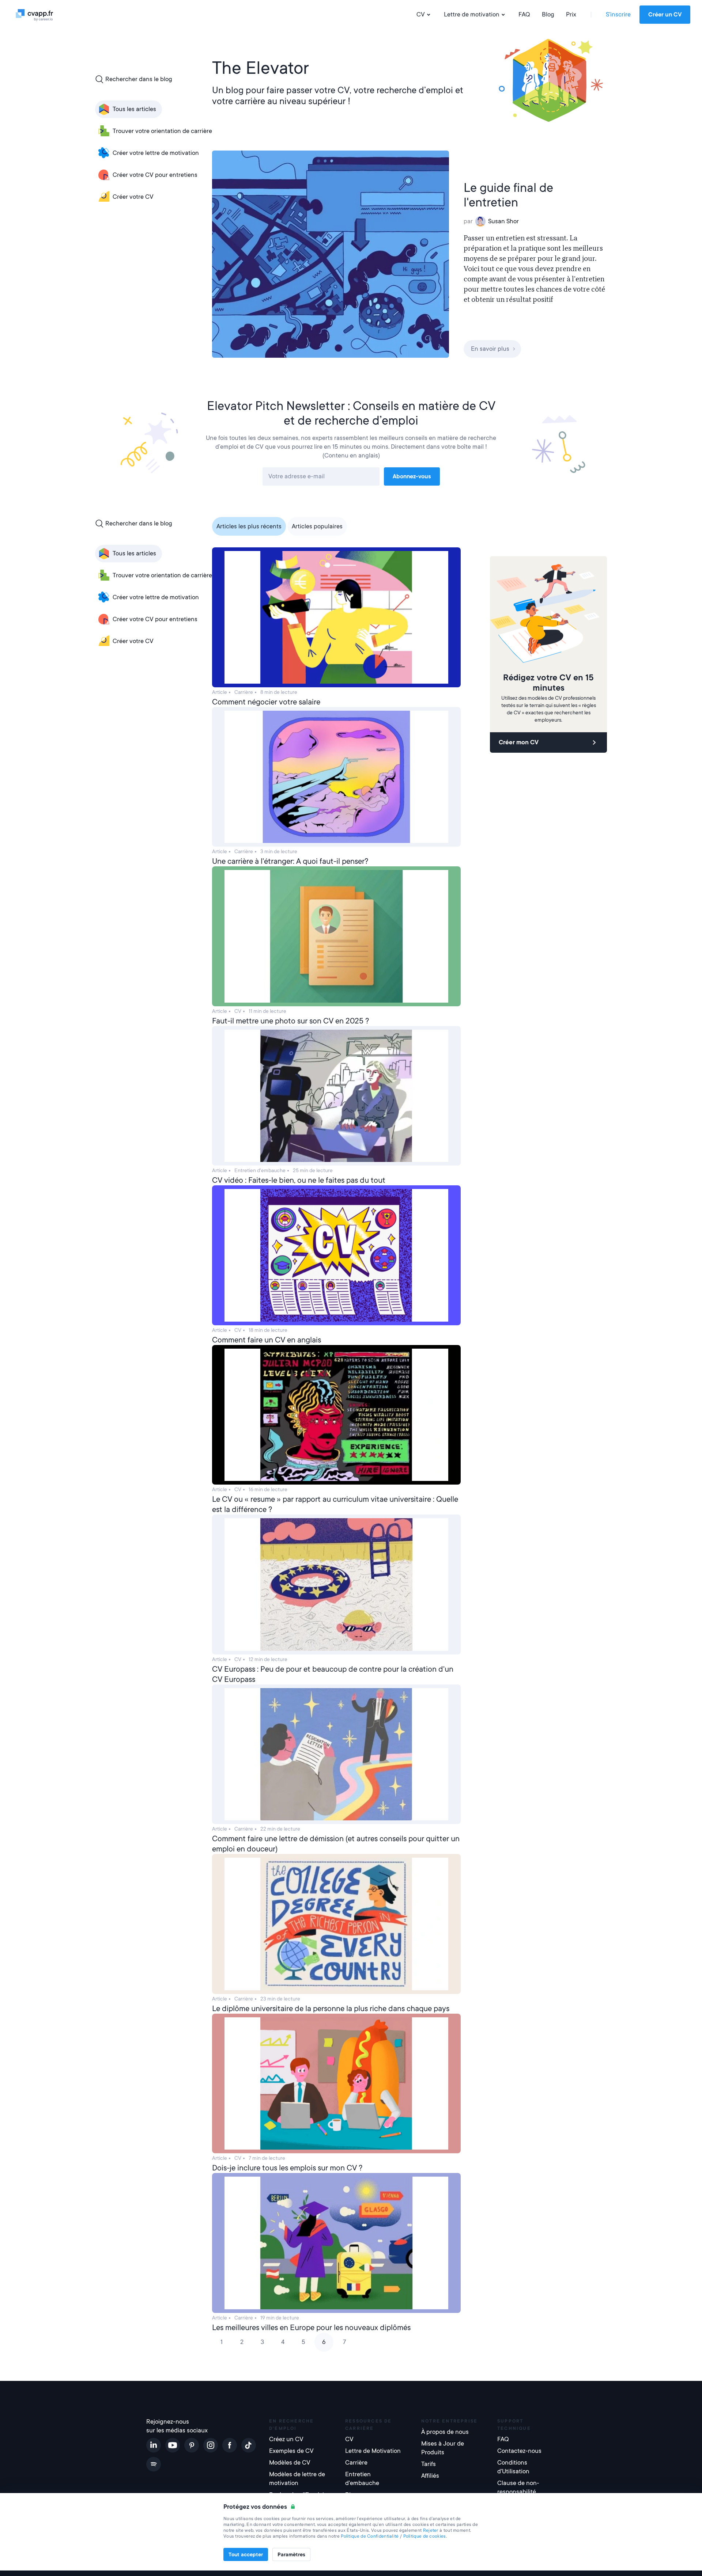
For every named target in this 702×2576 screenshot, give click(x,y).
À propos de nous (445, 2432)
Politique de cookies (425, 2536)
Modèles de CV (290, 2463)
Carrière (356, 2463)
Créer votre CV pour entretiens (155, 175)
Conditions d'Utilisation (513, 2467)
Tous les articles (134, 109)
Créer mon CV (519, 742)
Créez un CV (286, 2439)
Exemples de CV (291, 2451)
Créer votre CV (133, 197)
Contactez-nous (519, 2451)
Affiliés (430, 2476)
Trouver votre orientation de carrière (162, 131)
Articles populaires (317, 526)
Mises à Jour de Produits (443, 2448)
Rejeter (431, 2530)
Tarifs (429, 2464)
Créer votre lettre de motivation (156, 153)
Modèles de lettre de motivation (297, 2479)
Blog (548, 14)
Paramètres (291, 2554)
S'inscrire (618, 14)
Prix (571, 14)
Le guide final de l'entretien (508, 195)
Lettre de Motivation (373, 2451)
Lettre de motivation (472, 14)
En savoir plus (490, 349)
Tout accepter (246, 2554)
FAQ (524, 14)
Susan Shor (503, 221)
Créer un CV (665, 15)
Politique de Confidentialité (370, 2536)
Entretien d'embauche (362, 2479)
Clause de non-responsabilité (518, 2487)
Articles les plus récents (249, 526)
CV (421, 14)
